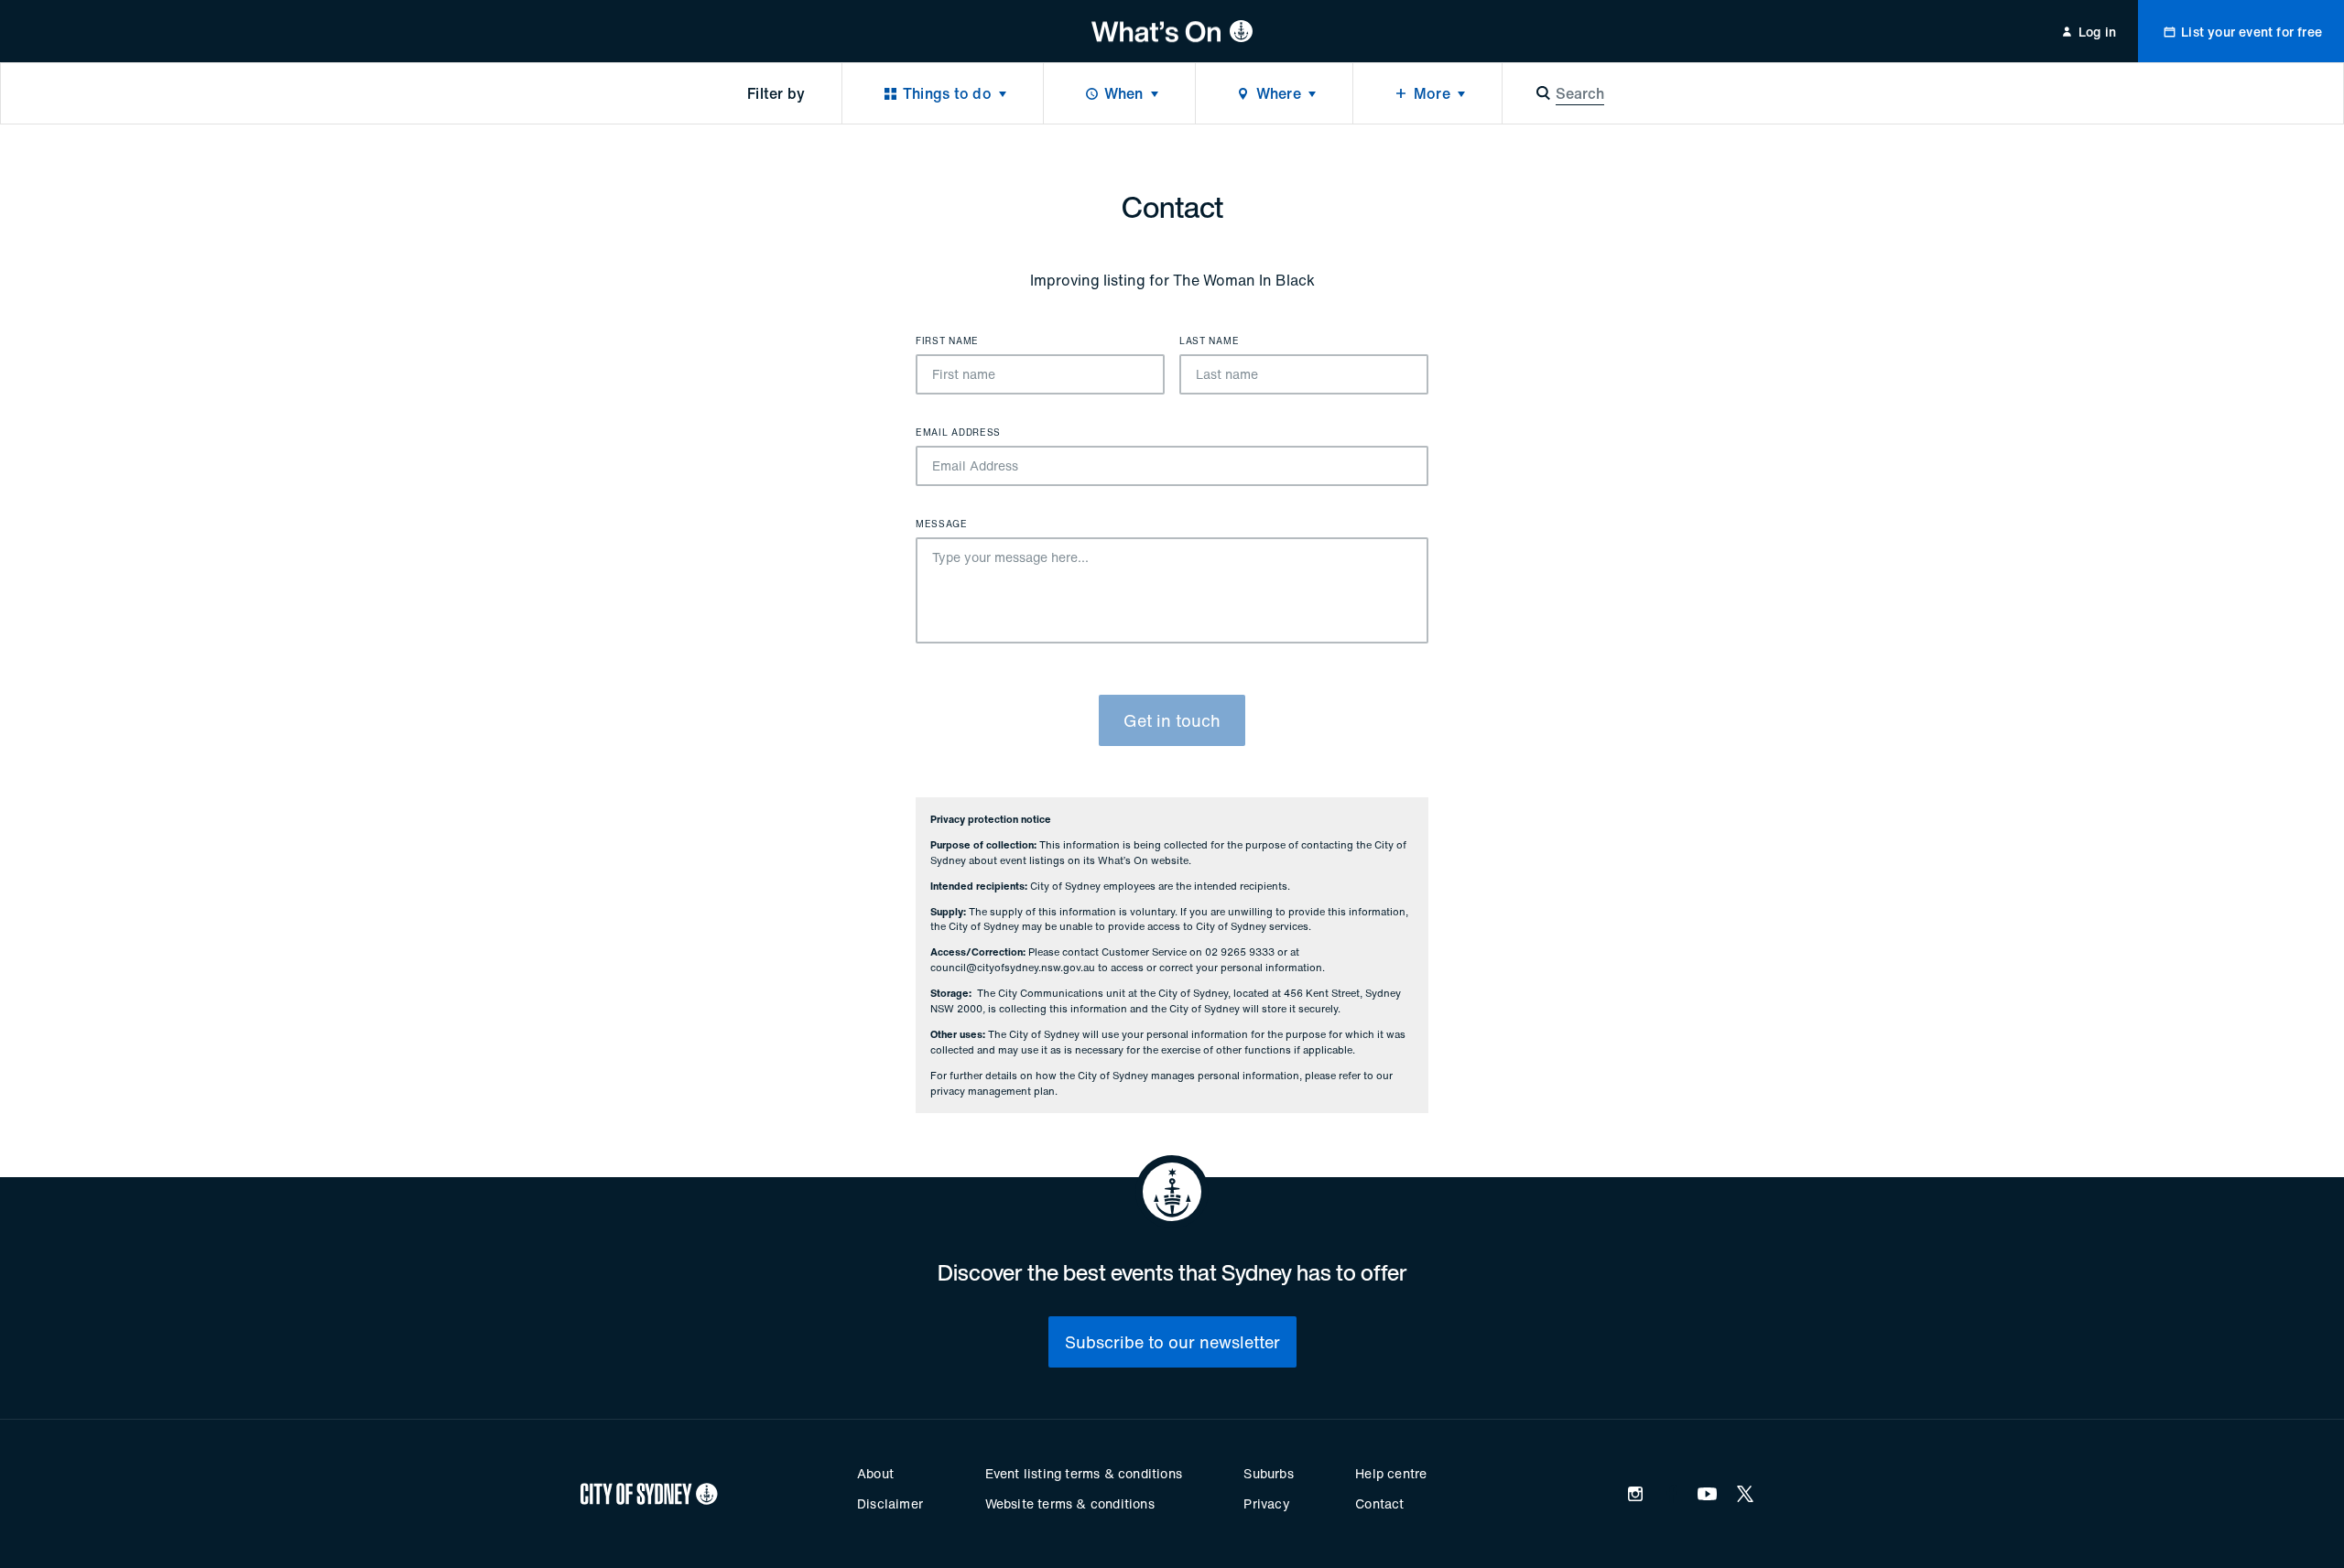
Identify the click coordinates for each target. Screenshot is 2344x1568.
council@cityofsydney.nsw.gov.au (1013, 968)
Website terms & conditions (1070, 1503)
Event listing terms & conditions (1084, 1473)
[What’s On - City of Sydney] (1172, 31)
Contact (1379, 1503)
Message (942, 524)
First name (947, 341)
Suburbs (1268, 1473)
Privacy (1266, 1503)
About (875, 1473)
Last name (1209, 341)
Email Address (958, 433)
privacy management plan (993, 1091)
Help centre (1391, 1473)
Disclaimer (890, 1503)
